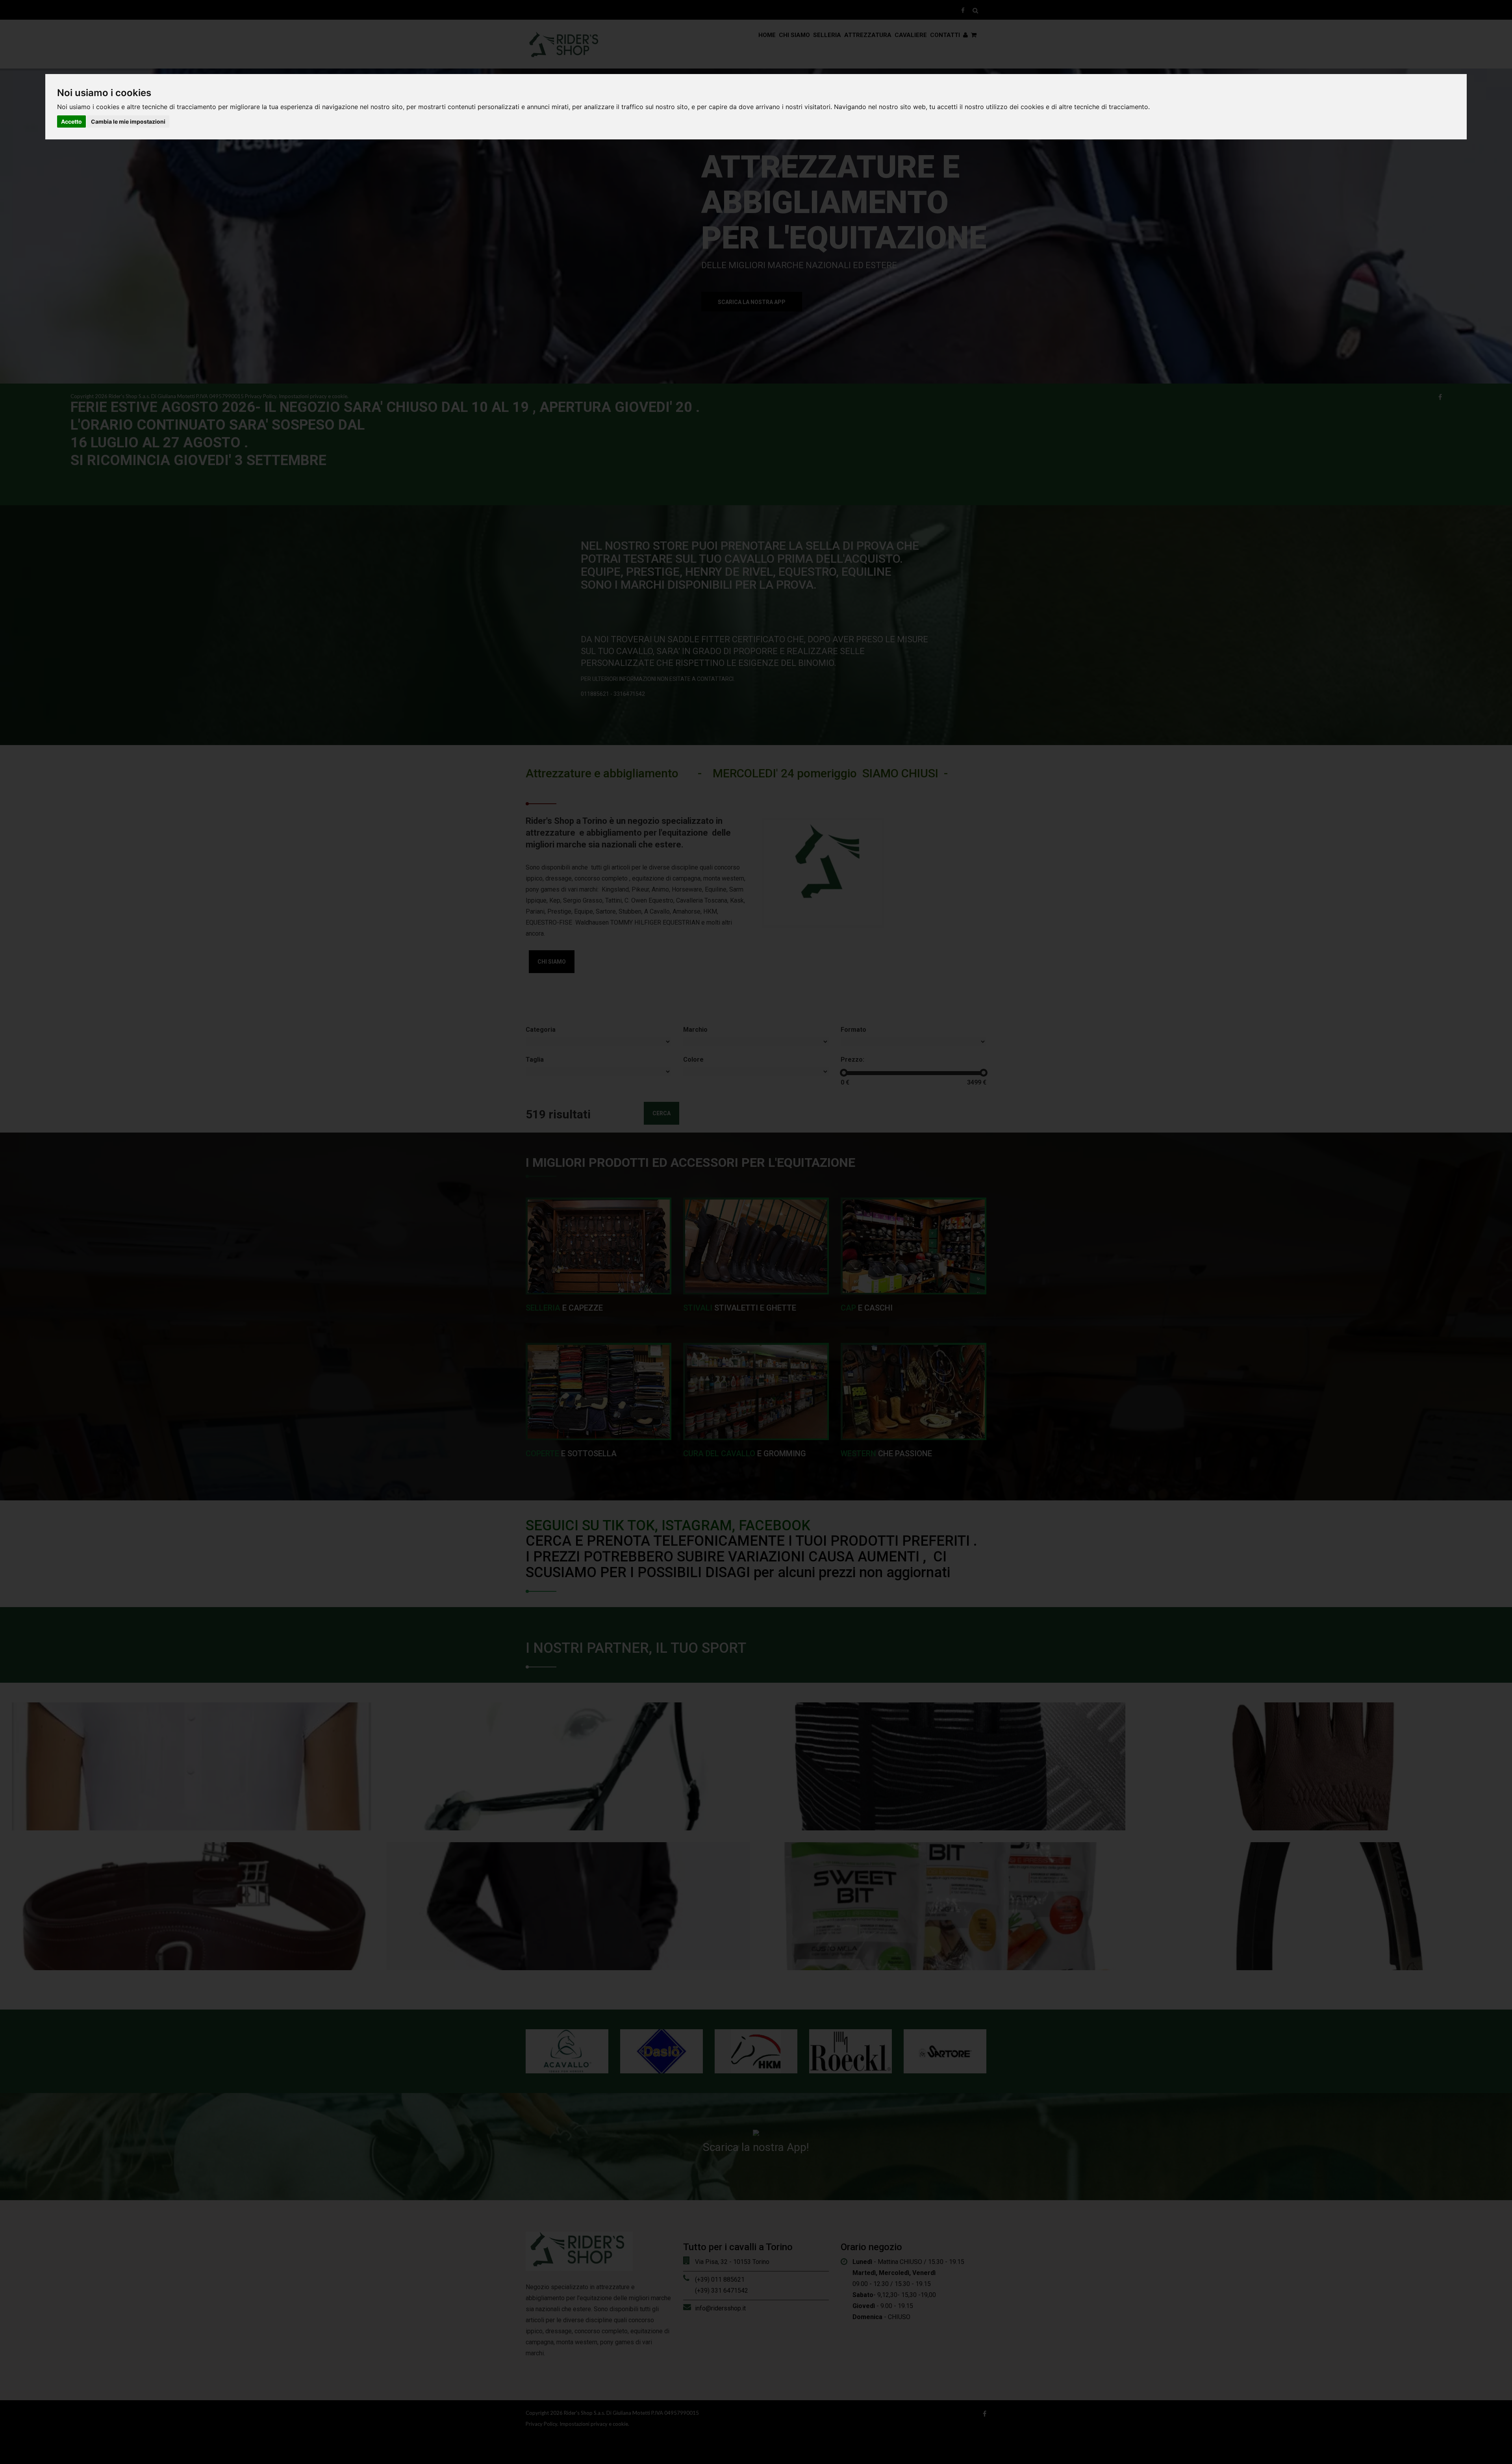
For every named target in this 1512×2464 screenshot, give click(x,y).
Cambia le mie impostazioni (128, 121)
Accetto (71, 121)
